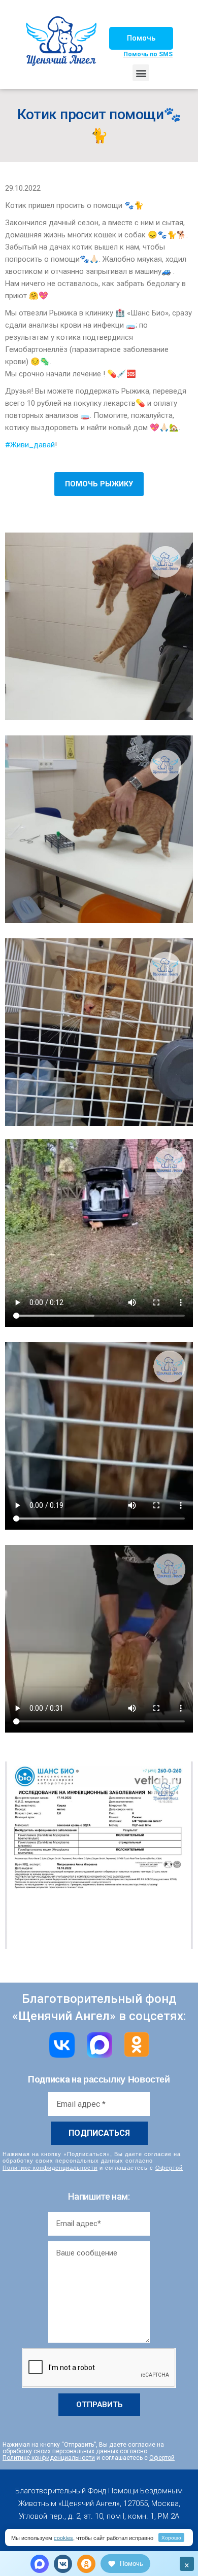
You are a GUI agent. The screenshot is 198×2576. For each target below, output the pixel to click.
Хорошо (171, 2537)
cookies (63, 2537)
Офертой (169, 2167)
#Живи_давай (30, 445)
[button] (141, 38)
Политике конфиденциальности (50, 2167)
